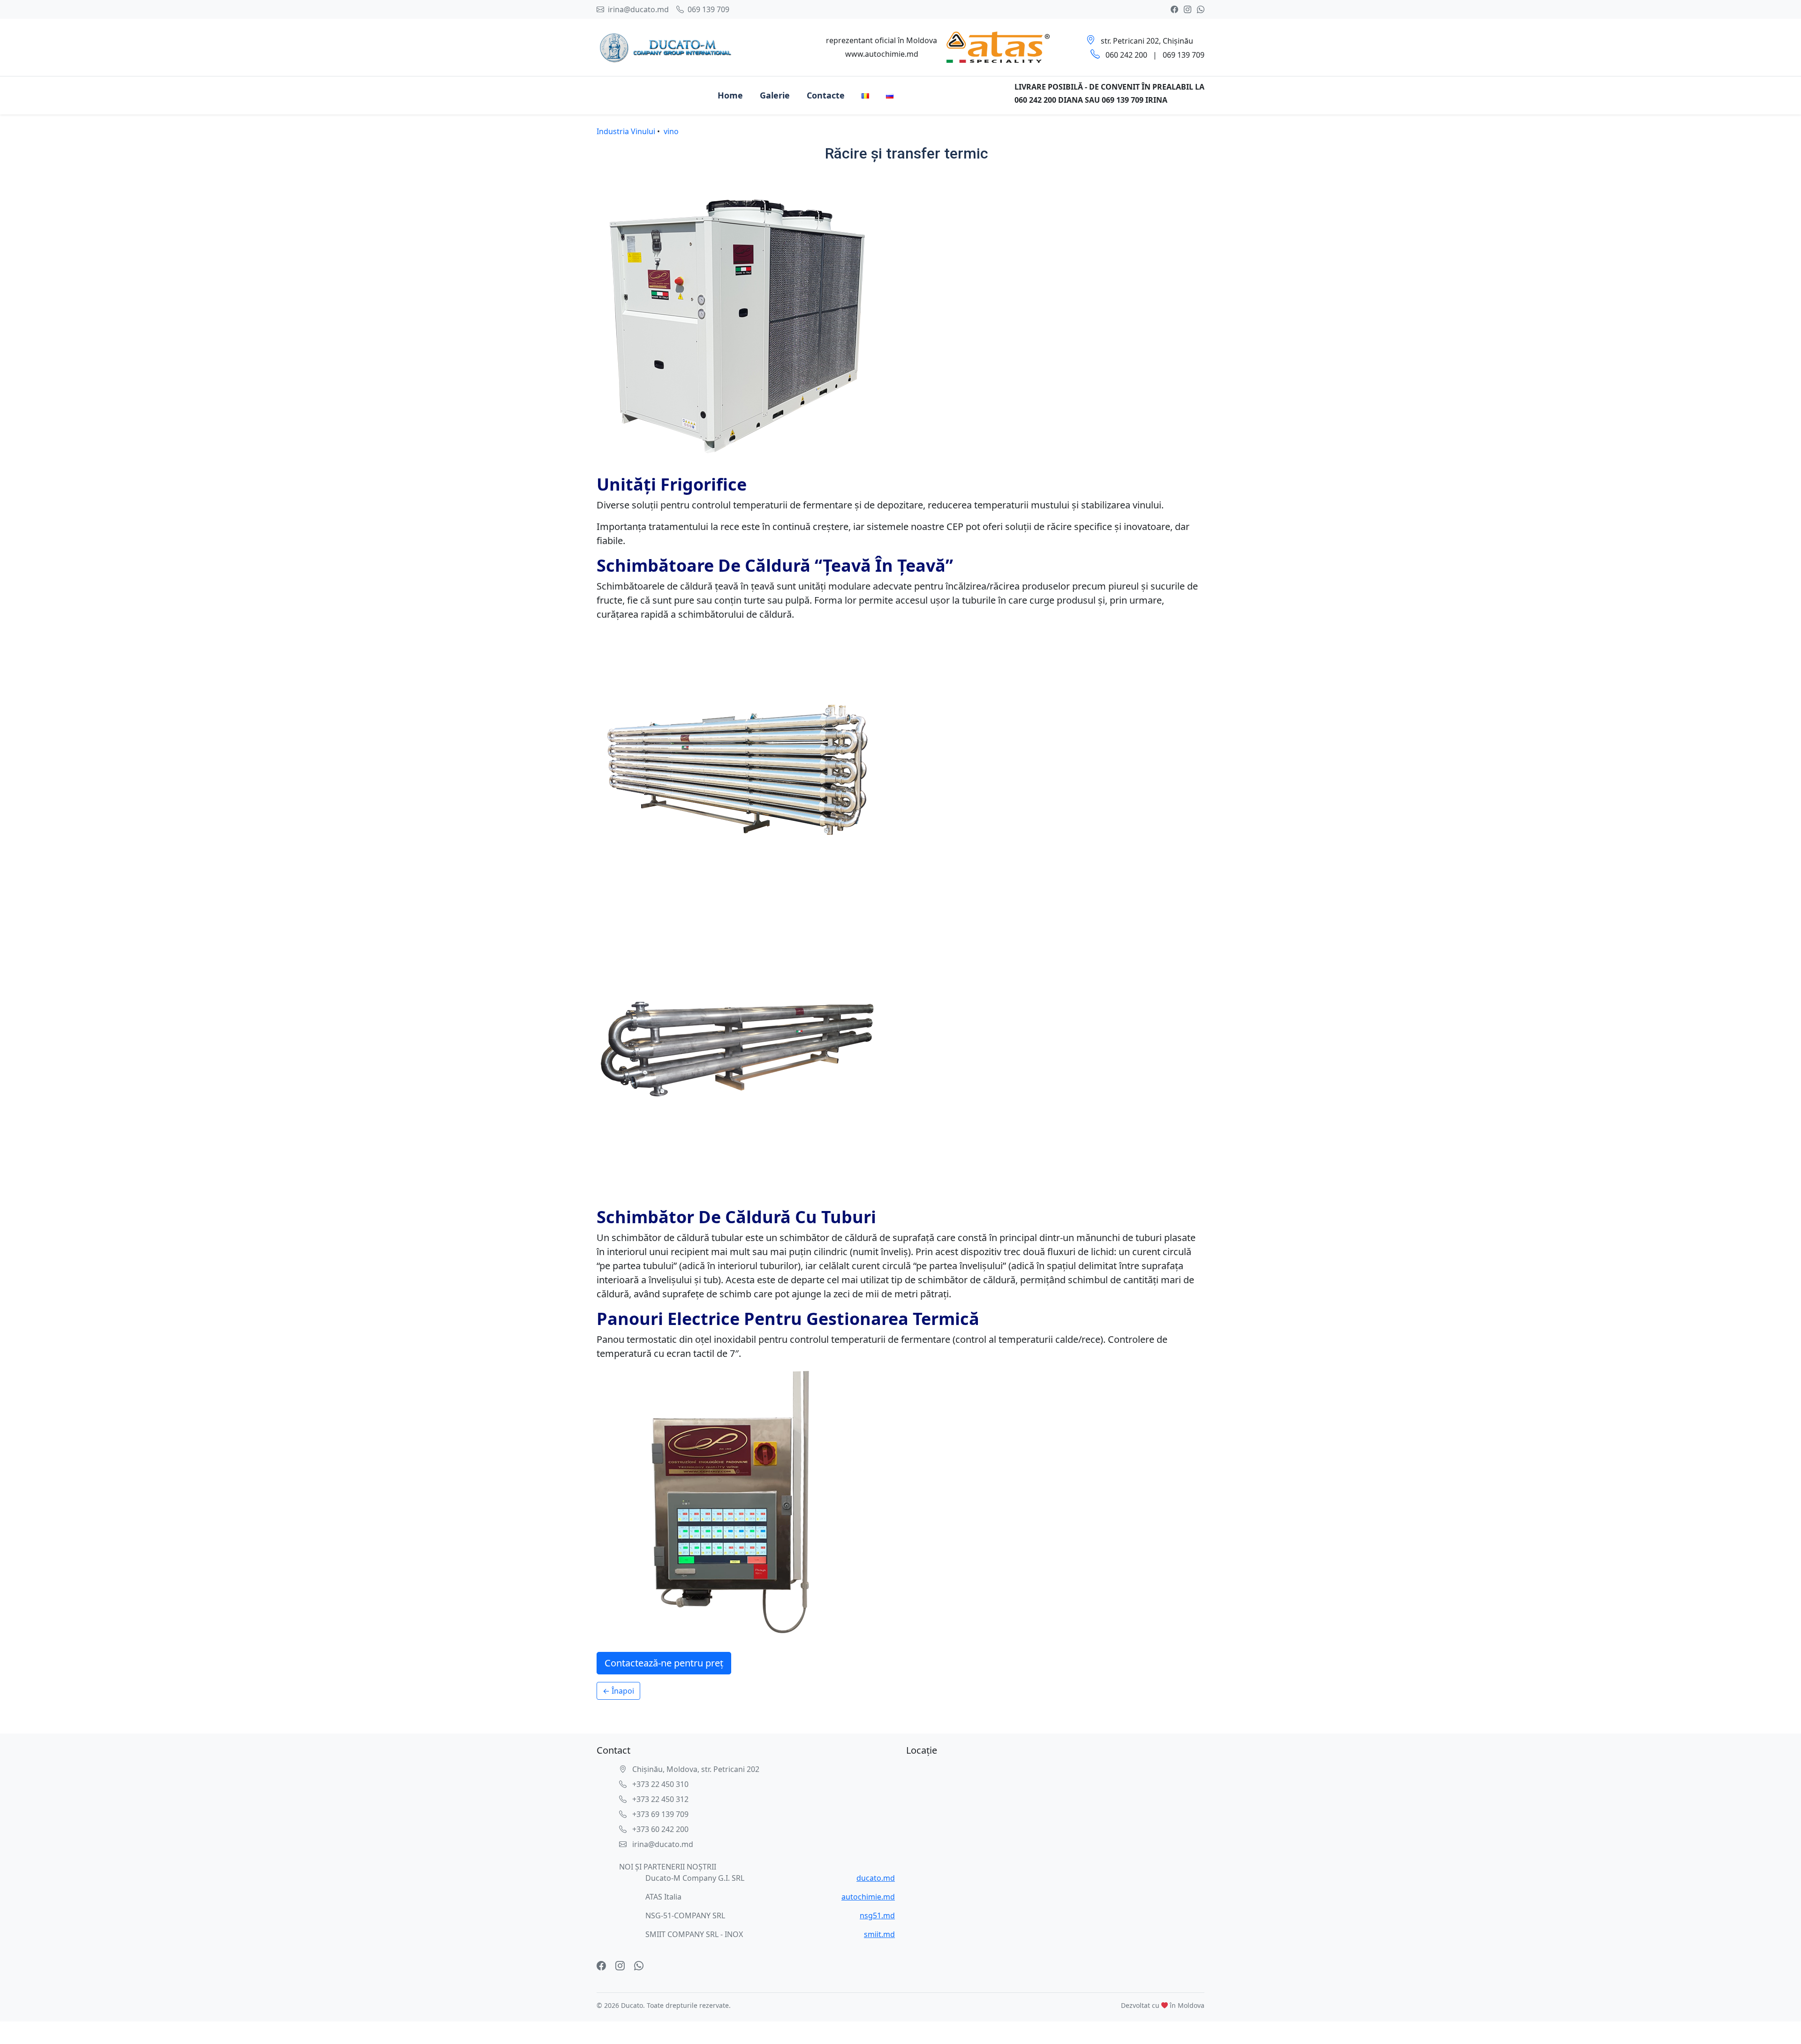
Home (730, 95)
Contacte (826, 95)
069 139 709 (708, 9)
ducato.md (876, 1878)
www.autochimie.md (882, 54)
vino (671, 131)
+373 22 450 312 (659, 1799)
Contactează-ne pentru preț (664, 1663)
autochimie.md (868, 1897)
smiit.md (879, 1934)
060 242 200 (1126, 55)
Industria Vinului (626, 131)
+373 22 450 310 (659, 1784)
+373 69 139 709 (659, 1814)
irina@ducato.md (637, 9)
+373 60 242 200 (659, 1829)
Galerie (775, 95)
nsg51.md (877, 1915)
